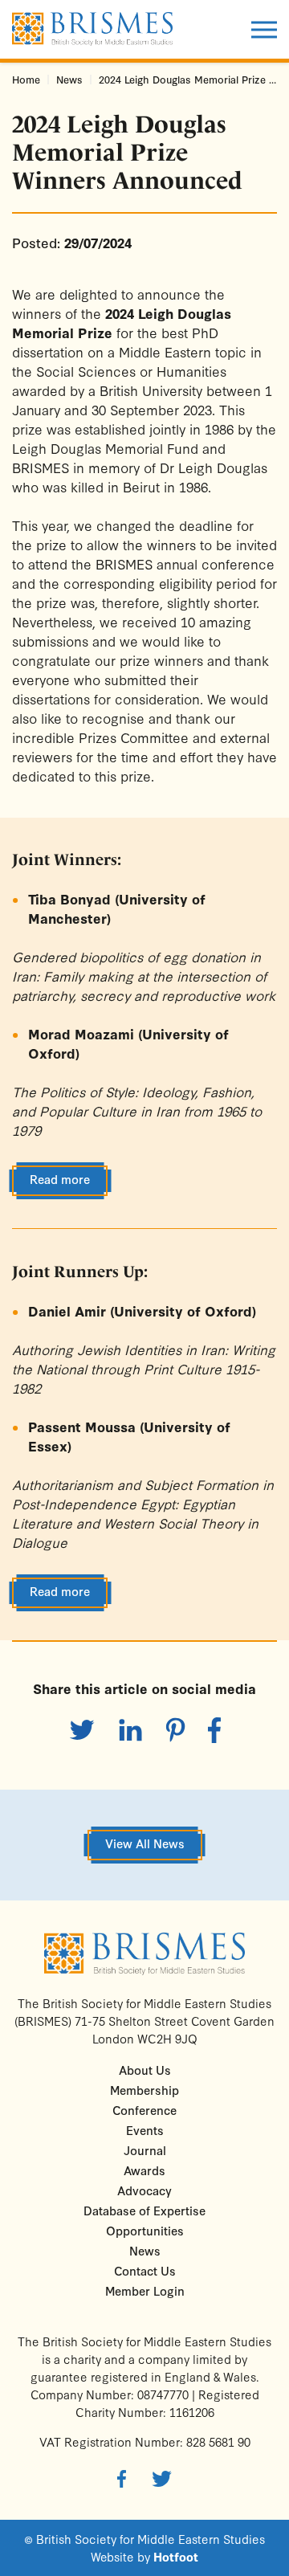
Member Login (145, 2290)
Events (145, 2130)
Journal (145, 2150)
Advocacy (144, 2190)
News (69, 79)
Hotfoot (176, 2557)
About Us (145, 2070)
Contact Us (145, 2270)
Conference (144, 2110)
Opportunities (145, 2230)
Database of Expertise (144, 2210)
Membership (144, 2090)
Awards (144, 2170)
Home (26, 79)
